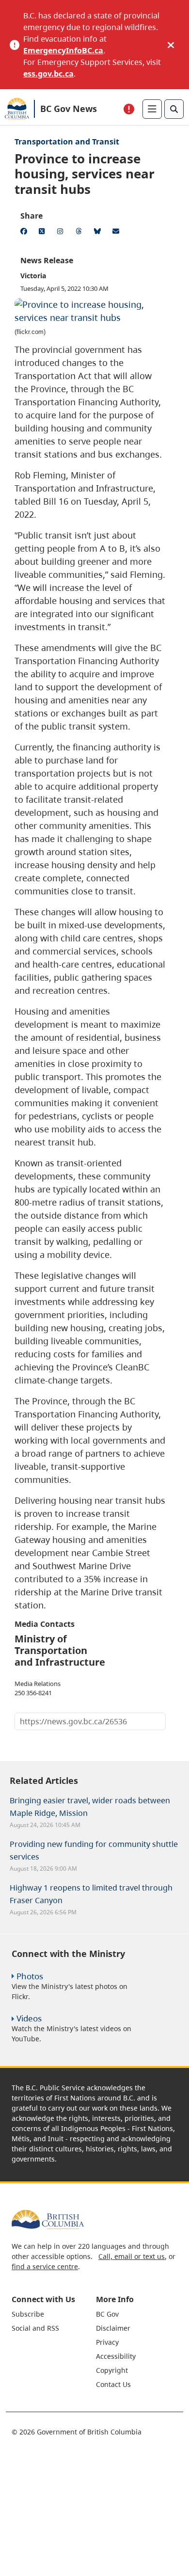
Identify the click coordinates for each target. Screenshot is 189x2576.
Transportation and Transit (67, 142)
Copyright (112, 2370)
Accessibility (116, 2356)
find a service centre (45, 2266)
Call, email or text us (132, 2256)
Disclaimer (113, 2328)
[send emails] (117, 233)
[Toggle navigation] (152, 109)
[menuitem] (53, 2314)
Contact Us (113, 2384)
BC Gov (107, 2314)
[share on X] (44, 233)
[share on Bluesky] (99, 233)
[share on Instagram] (62, 233)
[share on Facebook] (25, 233)
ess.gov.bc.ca (48, 74)
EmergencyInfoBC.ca (63, 50)
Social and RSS (35, 2328)
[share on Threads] (80, 233)
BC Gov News (69, 109)
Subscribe (28, 2314)
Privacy (107, 2342)
